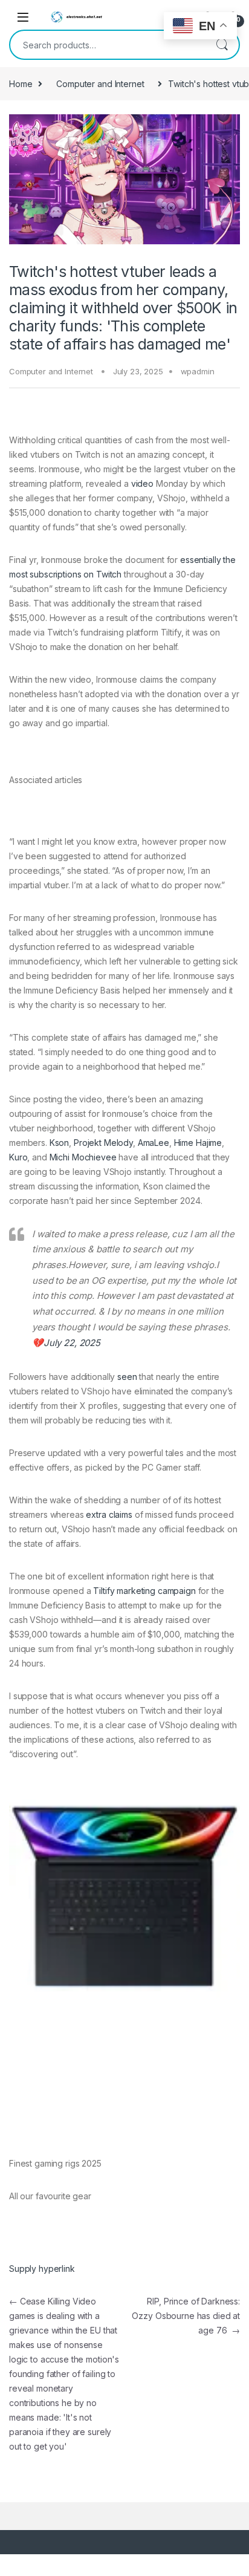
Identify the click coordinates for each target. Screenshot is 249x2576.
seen (127, 1377)
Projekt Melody (103, 1143)
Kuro (18, 1157)
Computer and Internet (100, 84)
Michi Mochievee (83, 1157)
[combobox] (108, 45)
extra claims (109, 1514)
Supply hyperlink (42, 2269)
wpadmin (198, 371)
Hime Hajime (198, 1143)
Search (222, 45)
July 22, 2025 (72, 1343)
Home (21, 84)
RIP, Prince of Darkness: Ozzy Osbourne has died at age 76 (186, 2316)
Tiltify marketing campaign (144, 1591)
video (142, 483)
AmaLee (154, 1143)
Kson (59, 1143)
